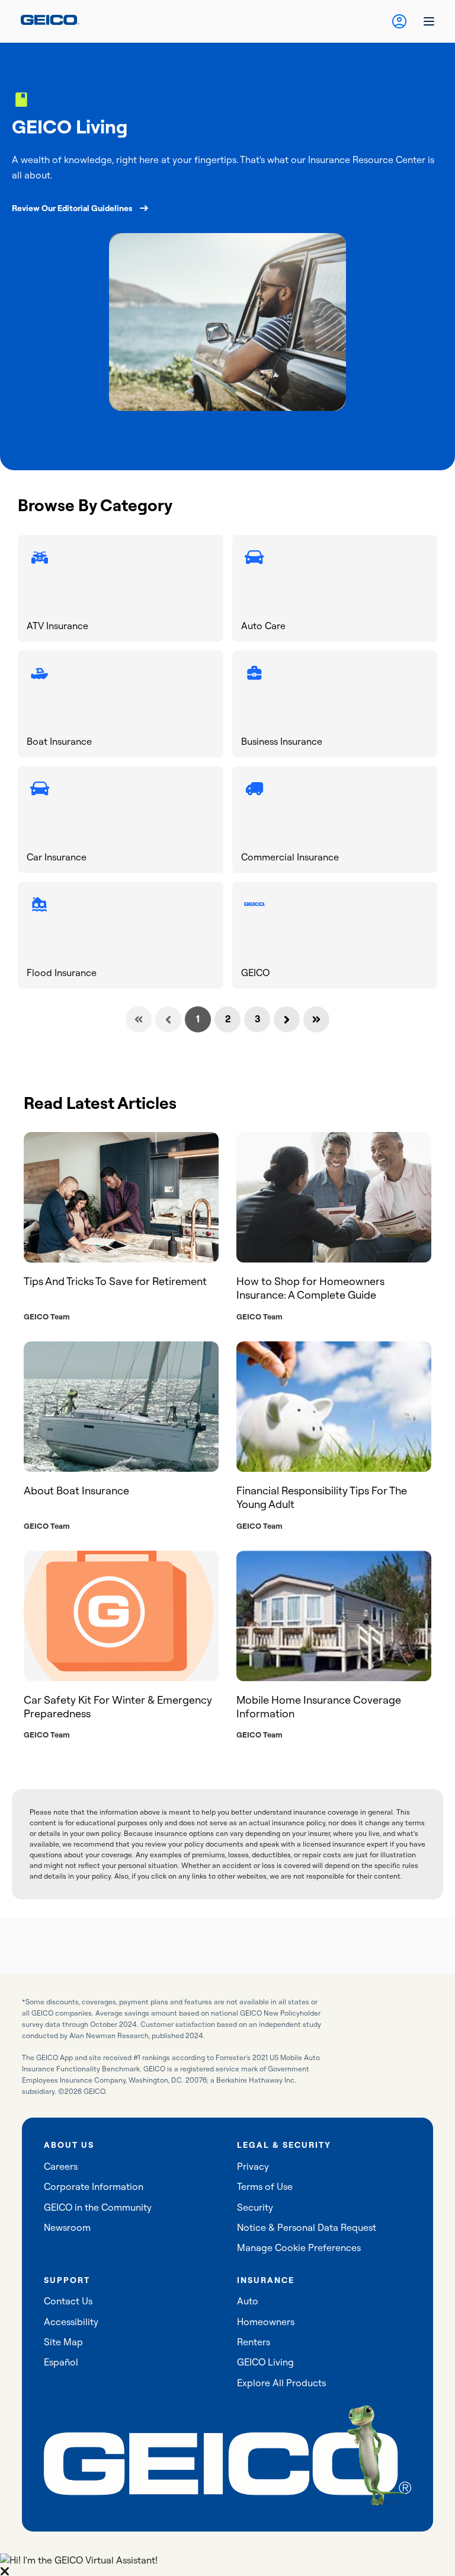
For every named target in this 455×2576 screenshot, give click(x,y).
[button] (227, 2565)
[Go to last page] (316, 1019)
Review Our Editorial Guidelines (72, 208)
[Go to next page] (287, 1019)
